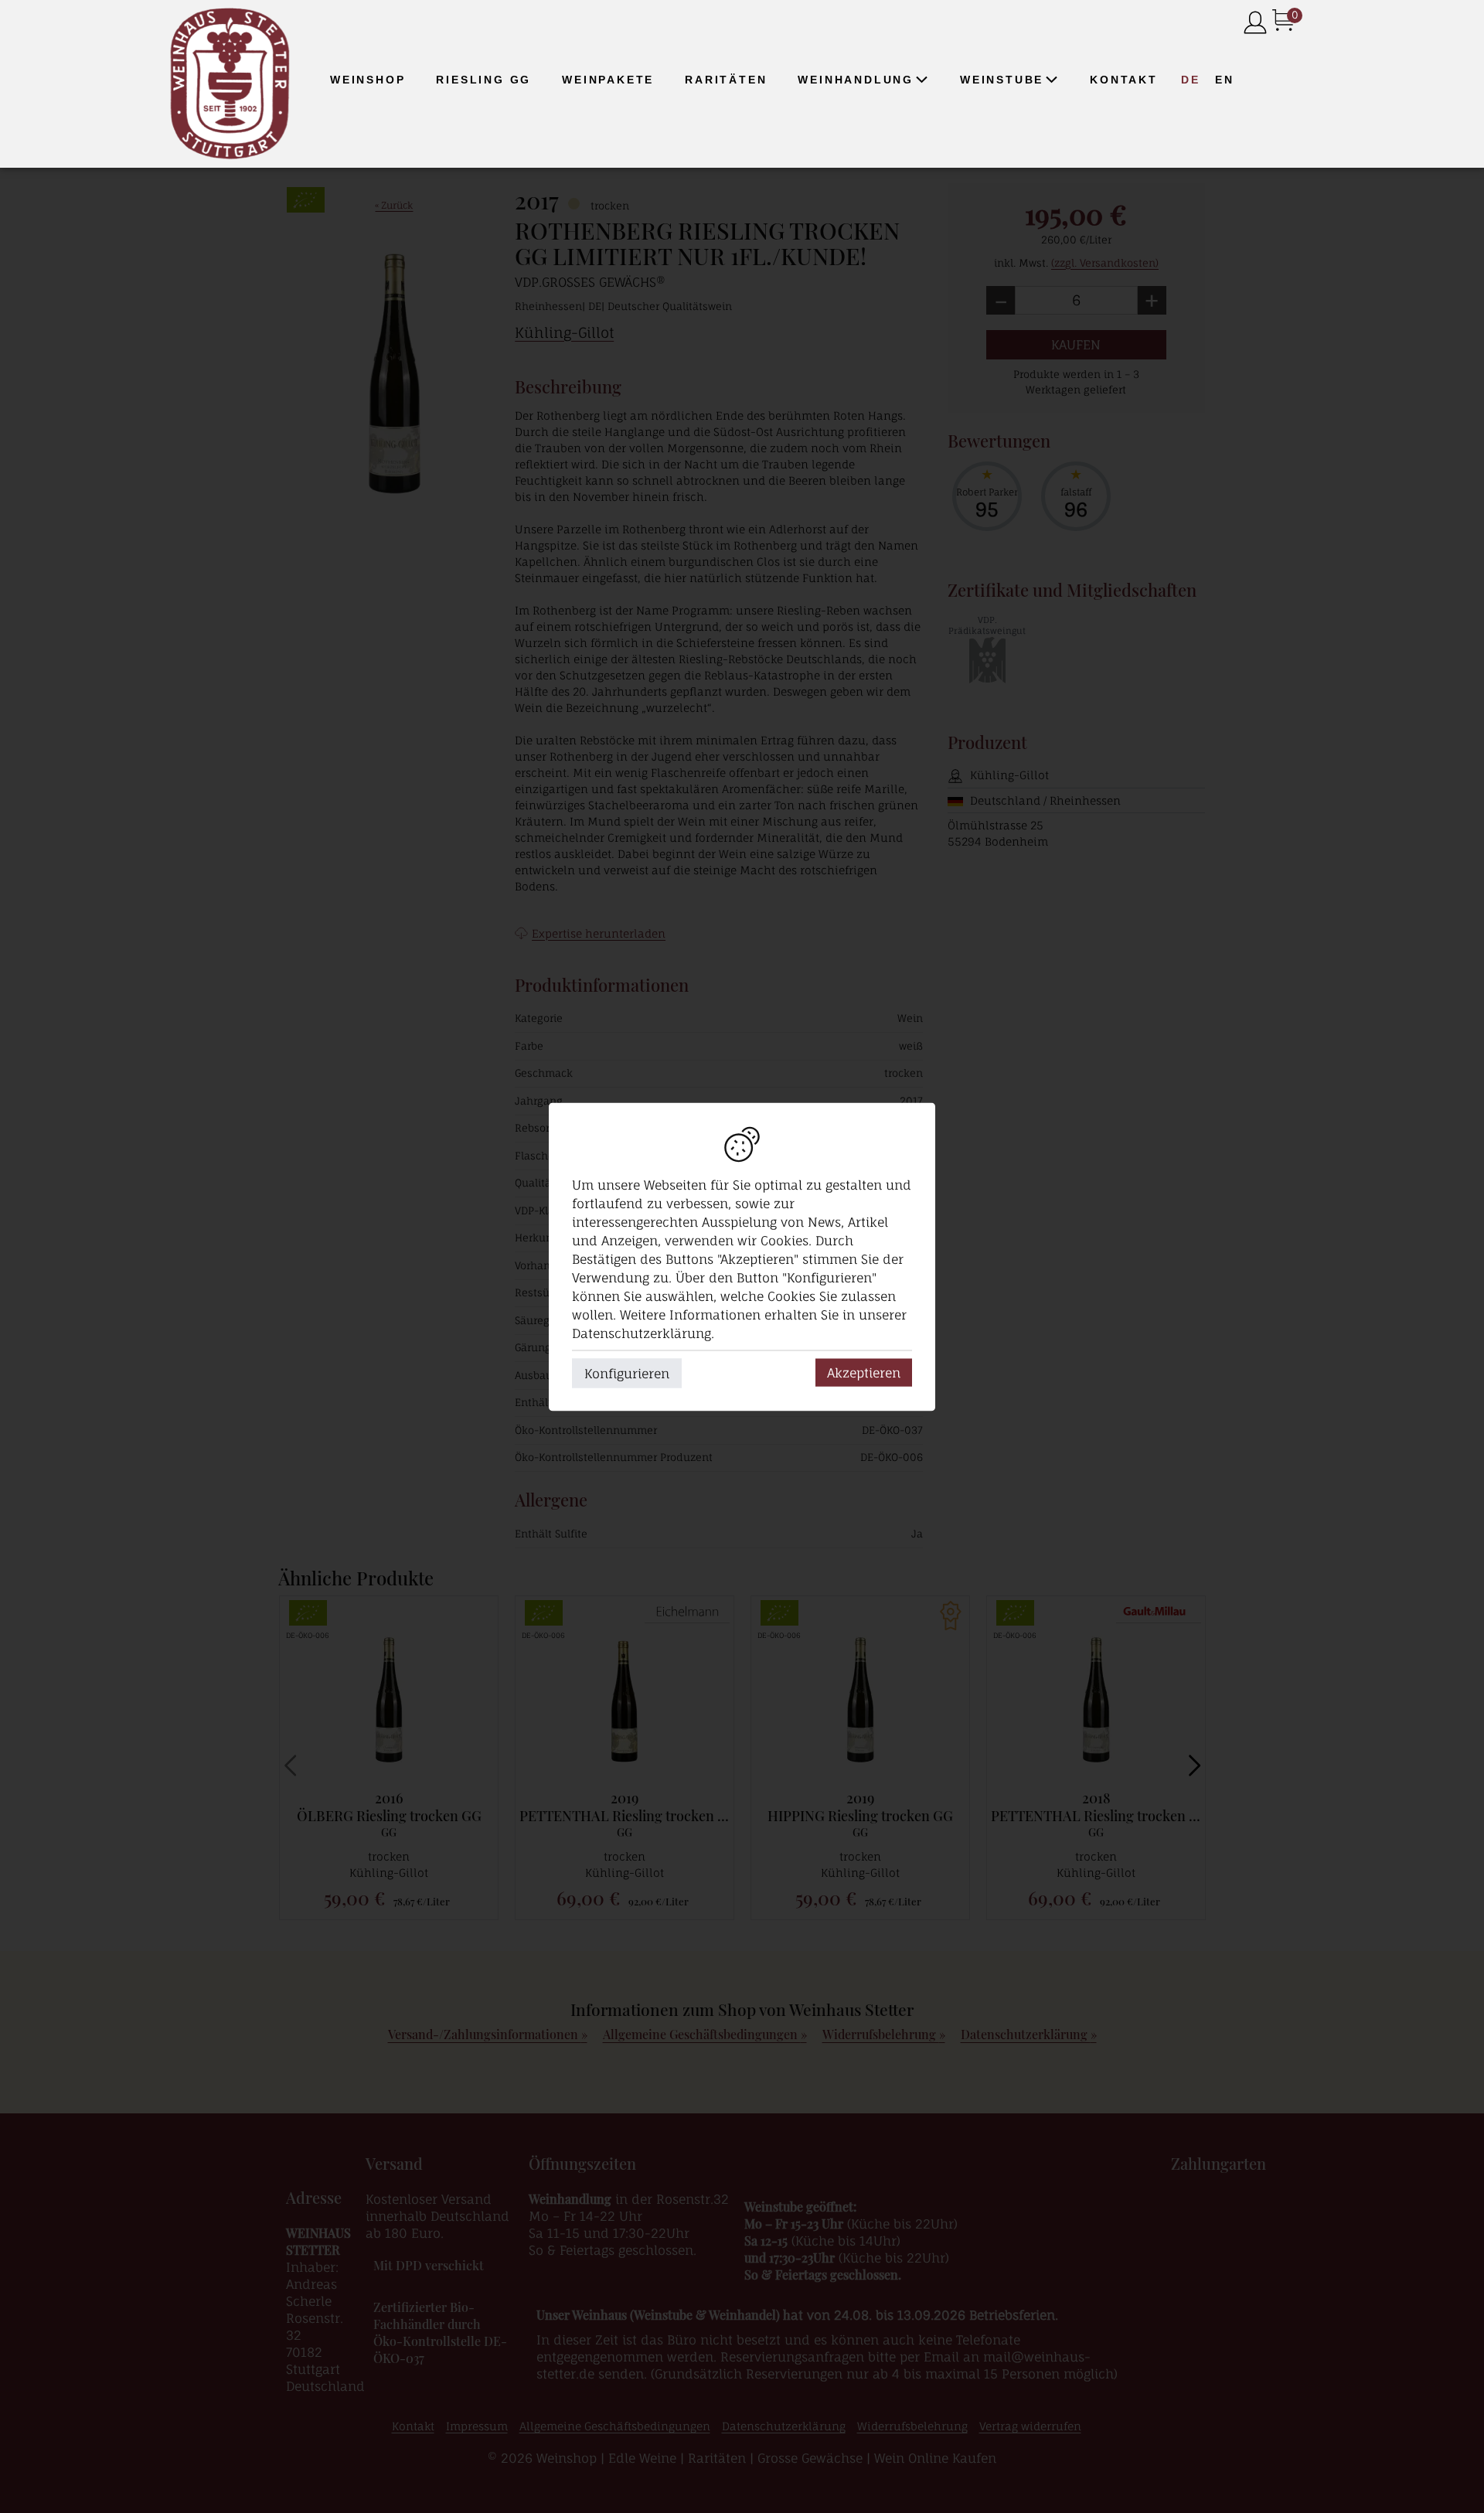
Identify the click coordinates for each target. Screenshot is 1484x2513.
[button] (921, 80)
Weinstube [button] (1002, 80)
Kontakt (1124, 80)
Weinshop (368, 80)
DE (1191, 80)
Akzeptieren (864, 1372)
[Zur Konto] (1255, 24)
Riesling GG (483, 80)
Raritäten (726, 80)
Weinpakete (608, 80)
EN (1225, 80)
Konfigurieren (627, 1373)
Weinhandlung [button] (856, 80)
